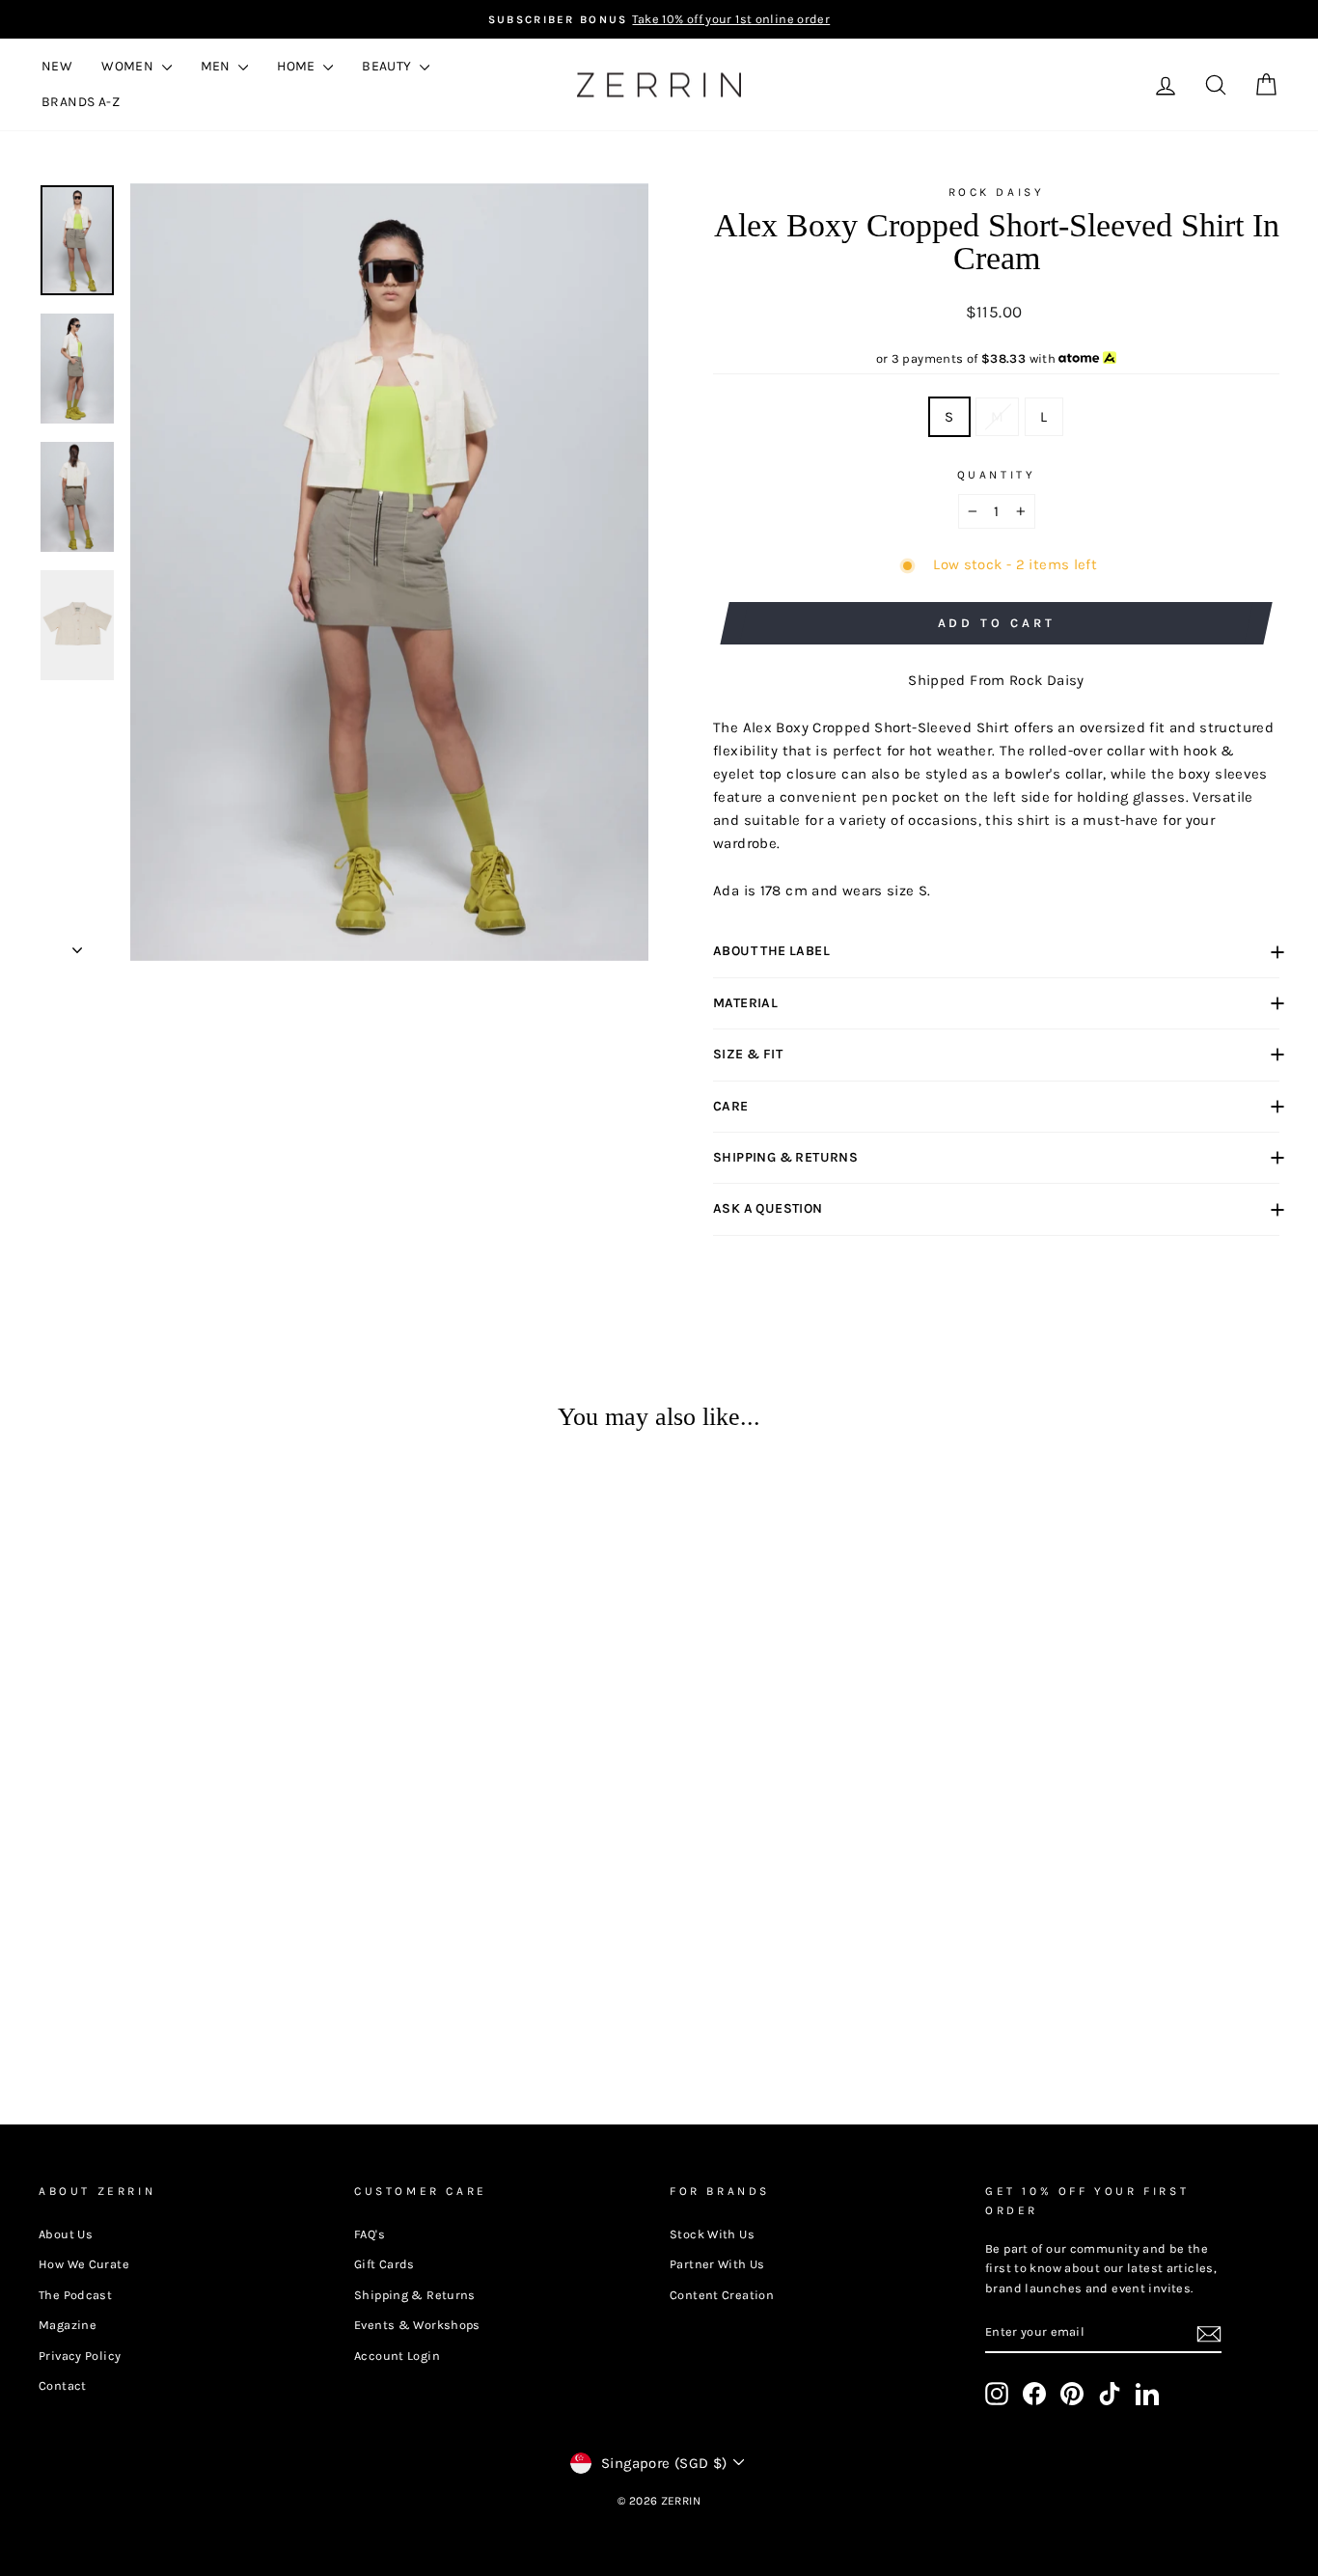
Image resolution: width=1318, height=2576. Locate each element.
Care (731, 1106)
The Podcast (75, 2295)
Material (745, 1003)
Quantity (997, 475)
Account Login (397, 2356)
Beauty (388, 66)
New (57, 66)
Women (129, 66)
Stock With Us (712, 2234)
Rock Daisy (997, 192)
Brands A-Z (81, 102)
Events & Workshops (417, 2325)
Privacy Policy (80, 2356)
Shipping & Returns (785, 1157)
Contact (63, 2385)
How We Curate (84, 2264)
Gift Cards (384, 2264)
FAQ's (370, 2234)
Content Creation (722, 2295)
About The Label (771, 951)
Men (218, 66)
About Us (66, 2234)
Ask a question (768, 1208)
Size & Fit (748, 1054)
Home (298, 66)
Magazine (68, 2325)
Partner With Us (717, 2264)
